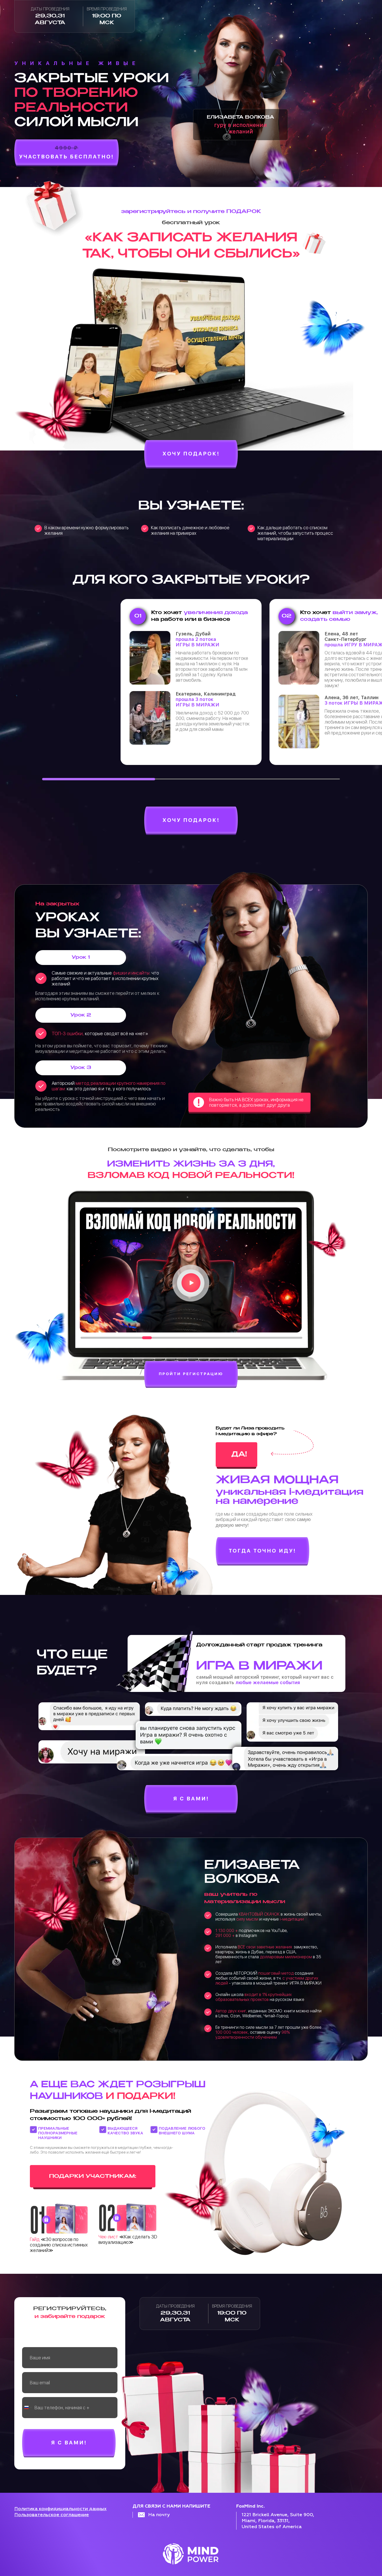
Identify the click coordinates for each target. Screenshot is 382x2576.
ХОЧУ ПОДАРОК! (191, 454)
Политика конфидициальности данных (60, 2509)
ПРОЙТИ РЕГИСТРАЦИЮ (191, 1374)
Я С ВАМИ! (191, 1799)
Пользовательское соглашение (52, 2515)
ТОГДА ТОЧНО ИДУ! (262, 1551)
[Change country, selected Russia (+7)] (28, 2408)
